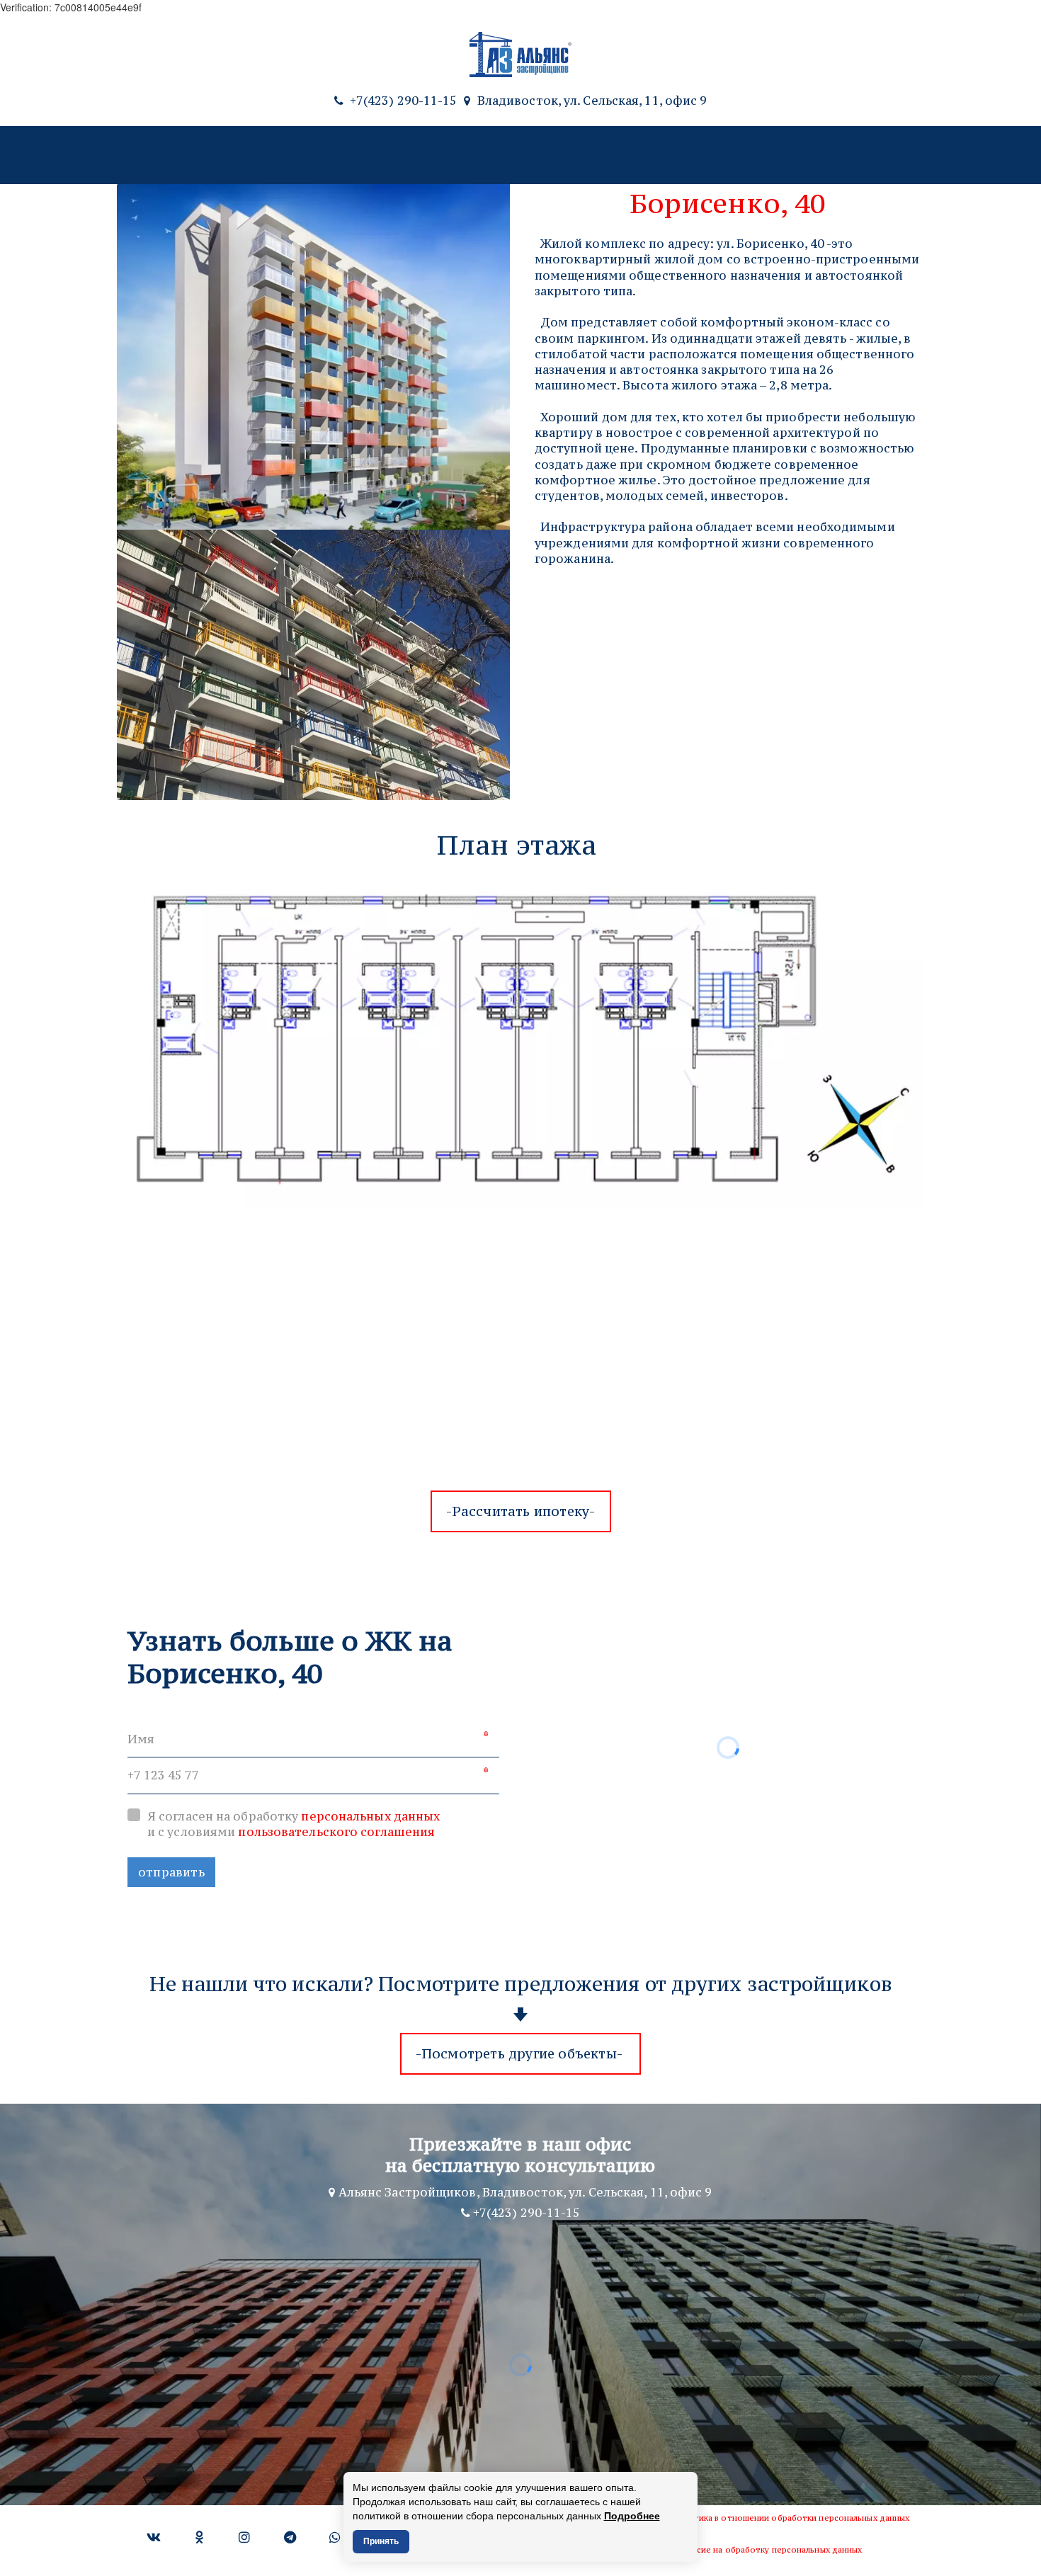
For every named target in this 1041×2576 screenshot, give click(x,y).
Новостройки (164, 155)
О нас (615, 155)
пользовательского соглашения (336, 1832)
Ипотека (528, 155)
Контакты (895, 155)
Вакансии (808, 155)
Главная (70, 155)
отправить (171, 1872)
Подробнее (632, 2516)
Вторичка (279, 155)
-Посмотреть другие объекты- (521, 2053)
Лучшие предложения (405, 155)
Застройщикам (705, 155)
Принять (381, 2541)
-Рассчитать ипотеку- (521, 1511)
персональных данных (370, 1816)
